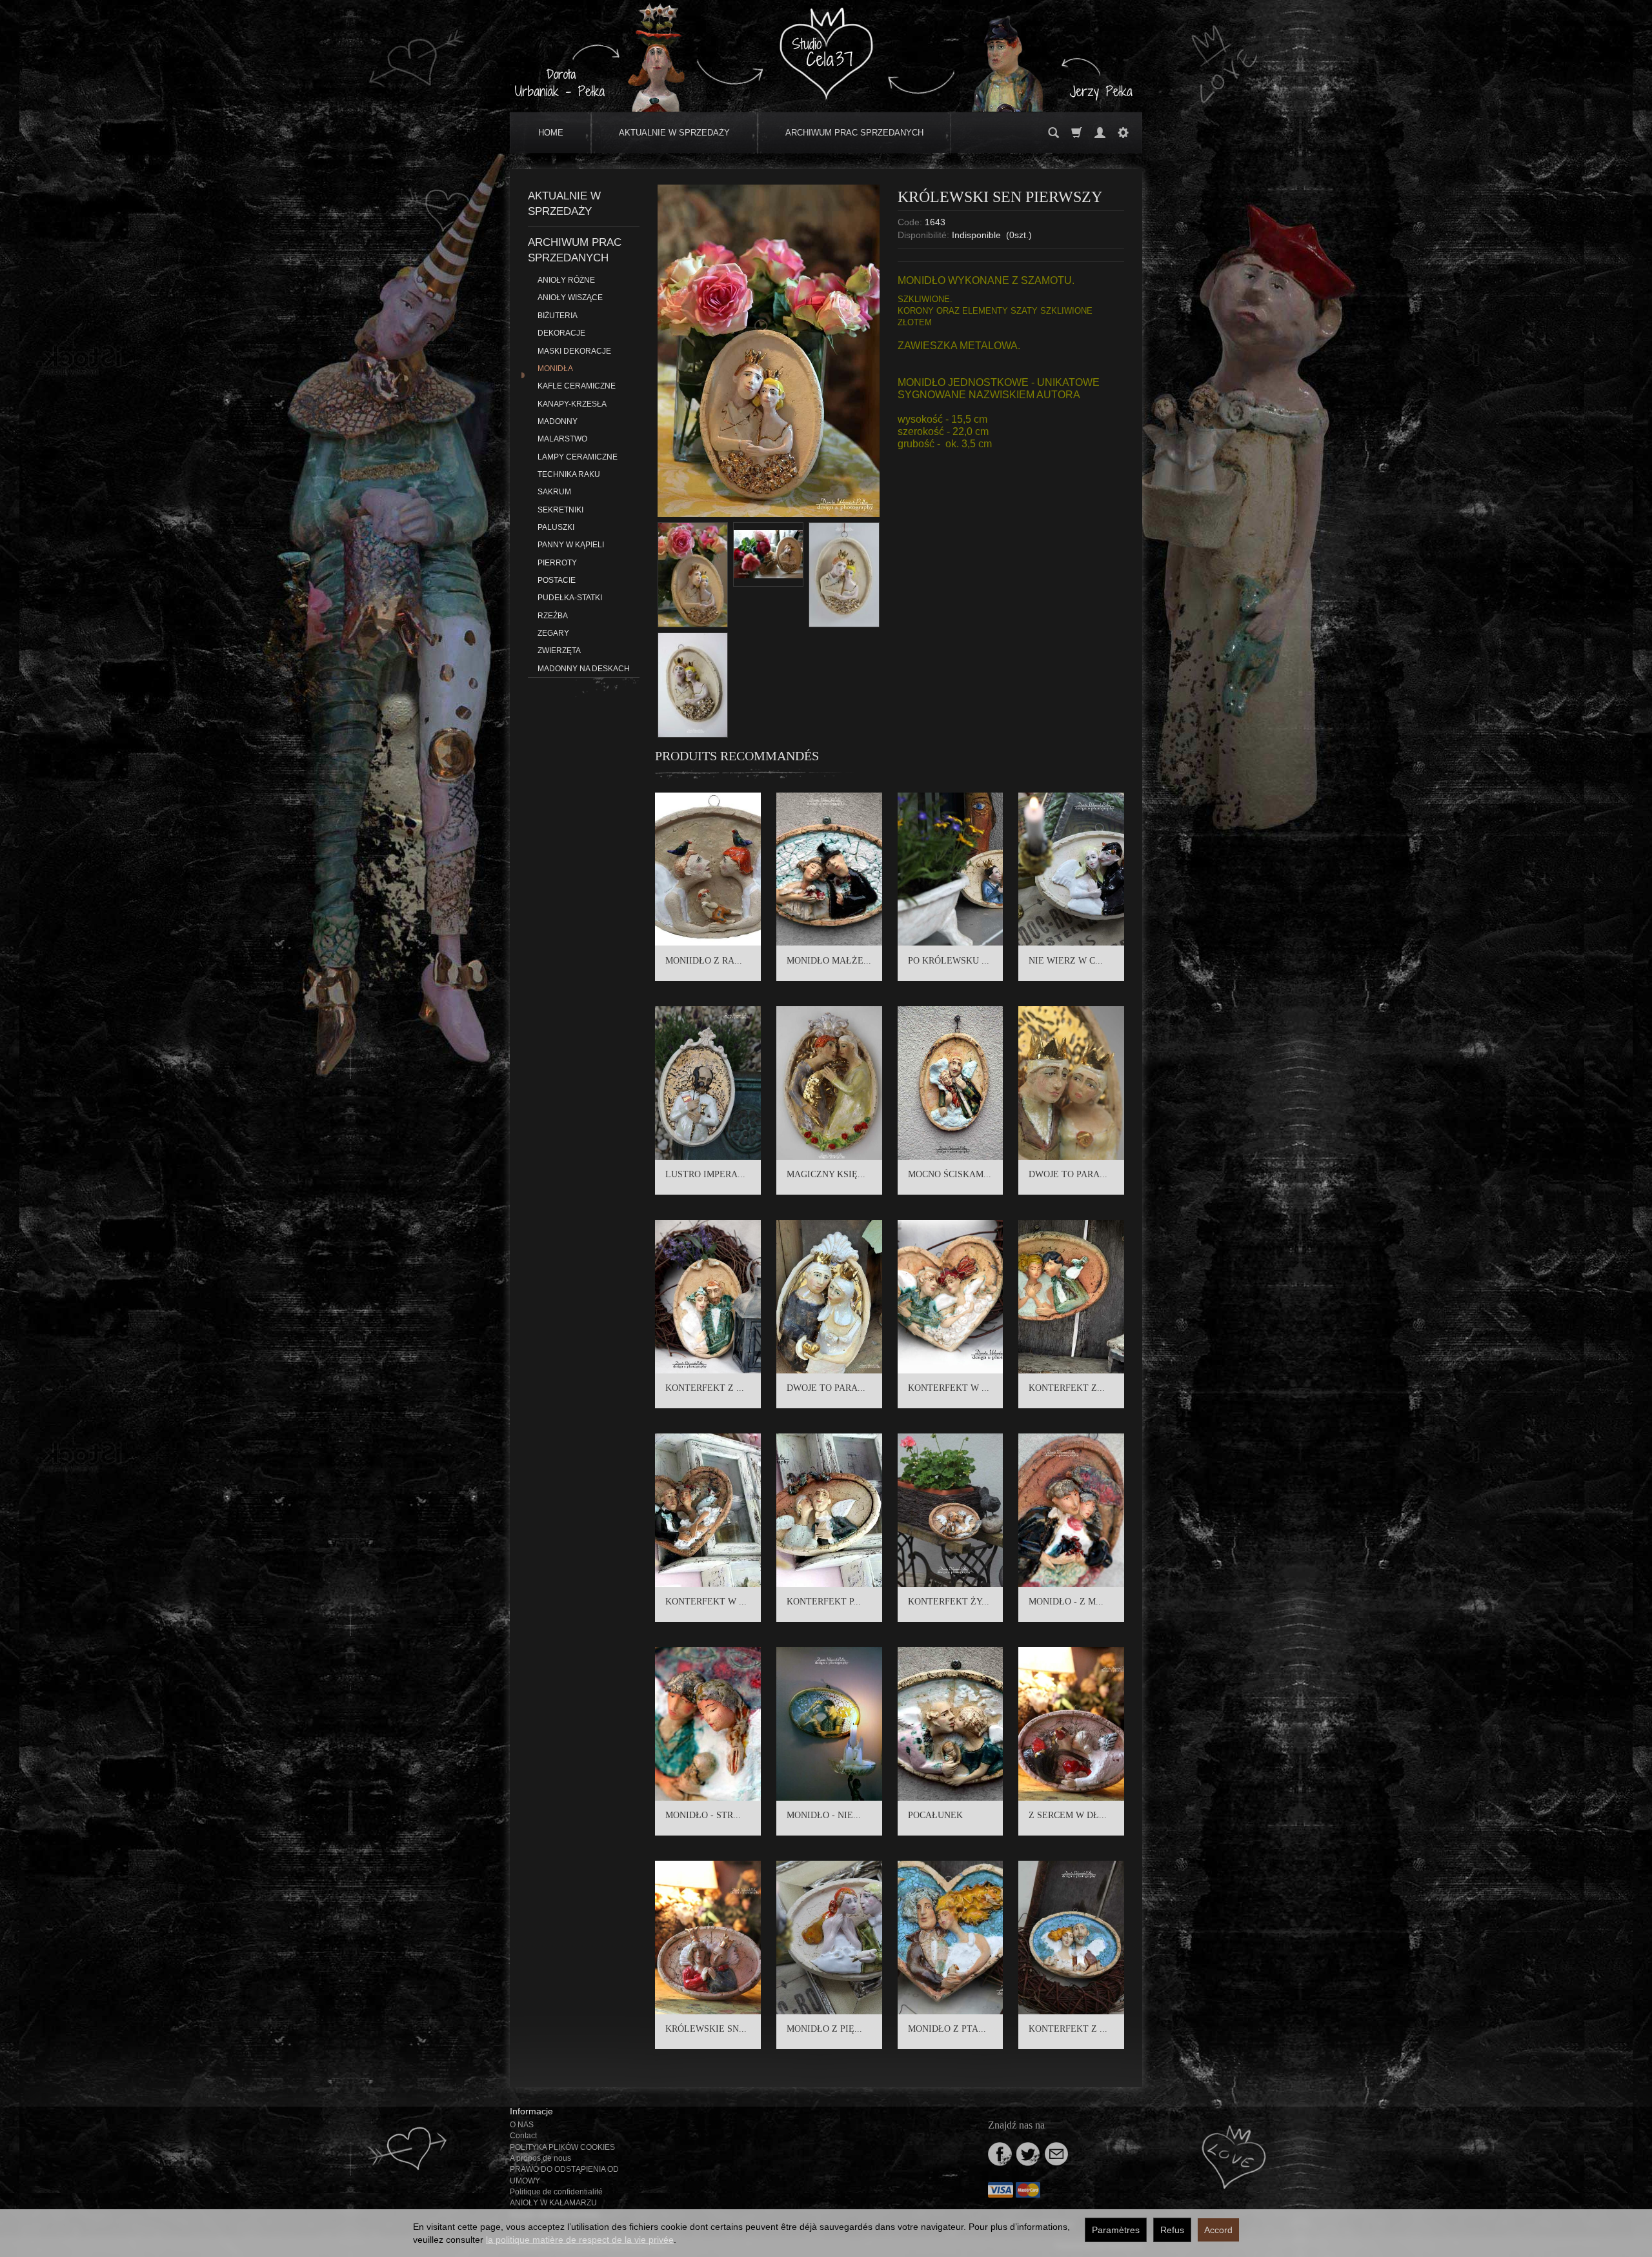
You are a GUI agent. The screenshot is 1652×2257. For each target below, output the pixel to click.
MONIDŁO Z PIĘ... (824, 2029)
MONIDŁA (555, 369)
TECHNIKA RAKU (569, 474)
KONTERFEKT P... (824, 1602)
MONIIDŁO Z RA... (704, 961)
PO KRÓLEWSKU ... (949, 961)
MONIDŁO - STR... (703, 1815)
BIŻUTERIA (558, 316)
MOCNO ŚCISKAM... (950, 1174)
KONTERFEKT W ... (949, 1388)
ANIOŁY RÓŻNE (566, 280)
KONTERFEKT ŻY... (949, 1602)
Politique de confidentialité (556, 2192)
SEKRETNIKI (560, 510)
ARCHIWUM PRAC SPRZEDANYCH (854, 133)
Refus (1172, 2230)
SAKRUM (554, 492)
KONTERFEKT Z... (1067, 1388)
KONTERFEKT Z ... (705, 1388)
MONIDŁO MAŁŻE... (829, 961)
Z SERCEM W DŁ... (1068, 1815)
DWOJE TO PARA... (1068, 1174)
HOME (551, 133)
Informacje (531, 2111)
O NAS (522, 2125)
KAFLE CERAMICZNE (577, 386)
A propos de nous (540, 2158)
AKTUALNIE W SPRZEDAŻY (674, 133)
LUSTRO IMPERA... (705, 1174)
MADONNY (558, 421)
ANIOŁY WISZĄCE (570, 298)
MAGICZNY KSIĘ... (826, 1174)
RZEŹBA (553, 616)
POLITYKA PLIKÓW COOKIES (562, 2147)
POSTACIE (557, 580)
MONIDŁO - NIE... (824, 1815)
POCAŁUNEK (935, 1815)
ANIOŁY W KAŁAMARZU (553, 2203)
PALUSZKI (556, 527)
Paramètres (1116, 2230)
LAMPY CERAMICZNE (578, 457)
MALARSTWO (562, 439)
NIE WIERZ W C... (1066, 961)
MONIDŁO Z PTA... (947, 2029)
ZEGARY (553, 633)
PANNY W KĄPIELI (571, 545)
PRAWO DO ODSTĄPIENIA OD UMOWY (564, 2175)
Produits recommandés (737, 756)
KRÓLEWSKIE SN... (706, 2029)
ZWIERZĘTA (559, 651)
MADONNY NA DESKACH (584, 669)
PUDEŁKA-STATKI (570, 598)
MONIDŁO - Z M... (1066, 1602)
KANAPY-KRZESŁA (572, 404)
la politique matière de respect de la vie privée (580, 2240)
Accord (1218, 2230)
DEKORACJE (561, 333)
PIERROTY (557, 563)
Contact (523, 2136)
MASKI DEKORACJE (574, 351)
